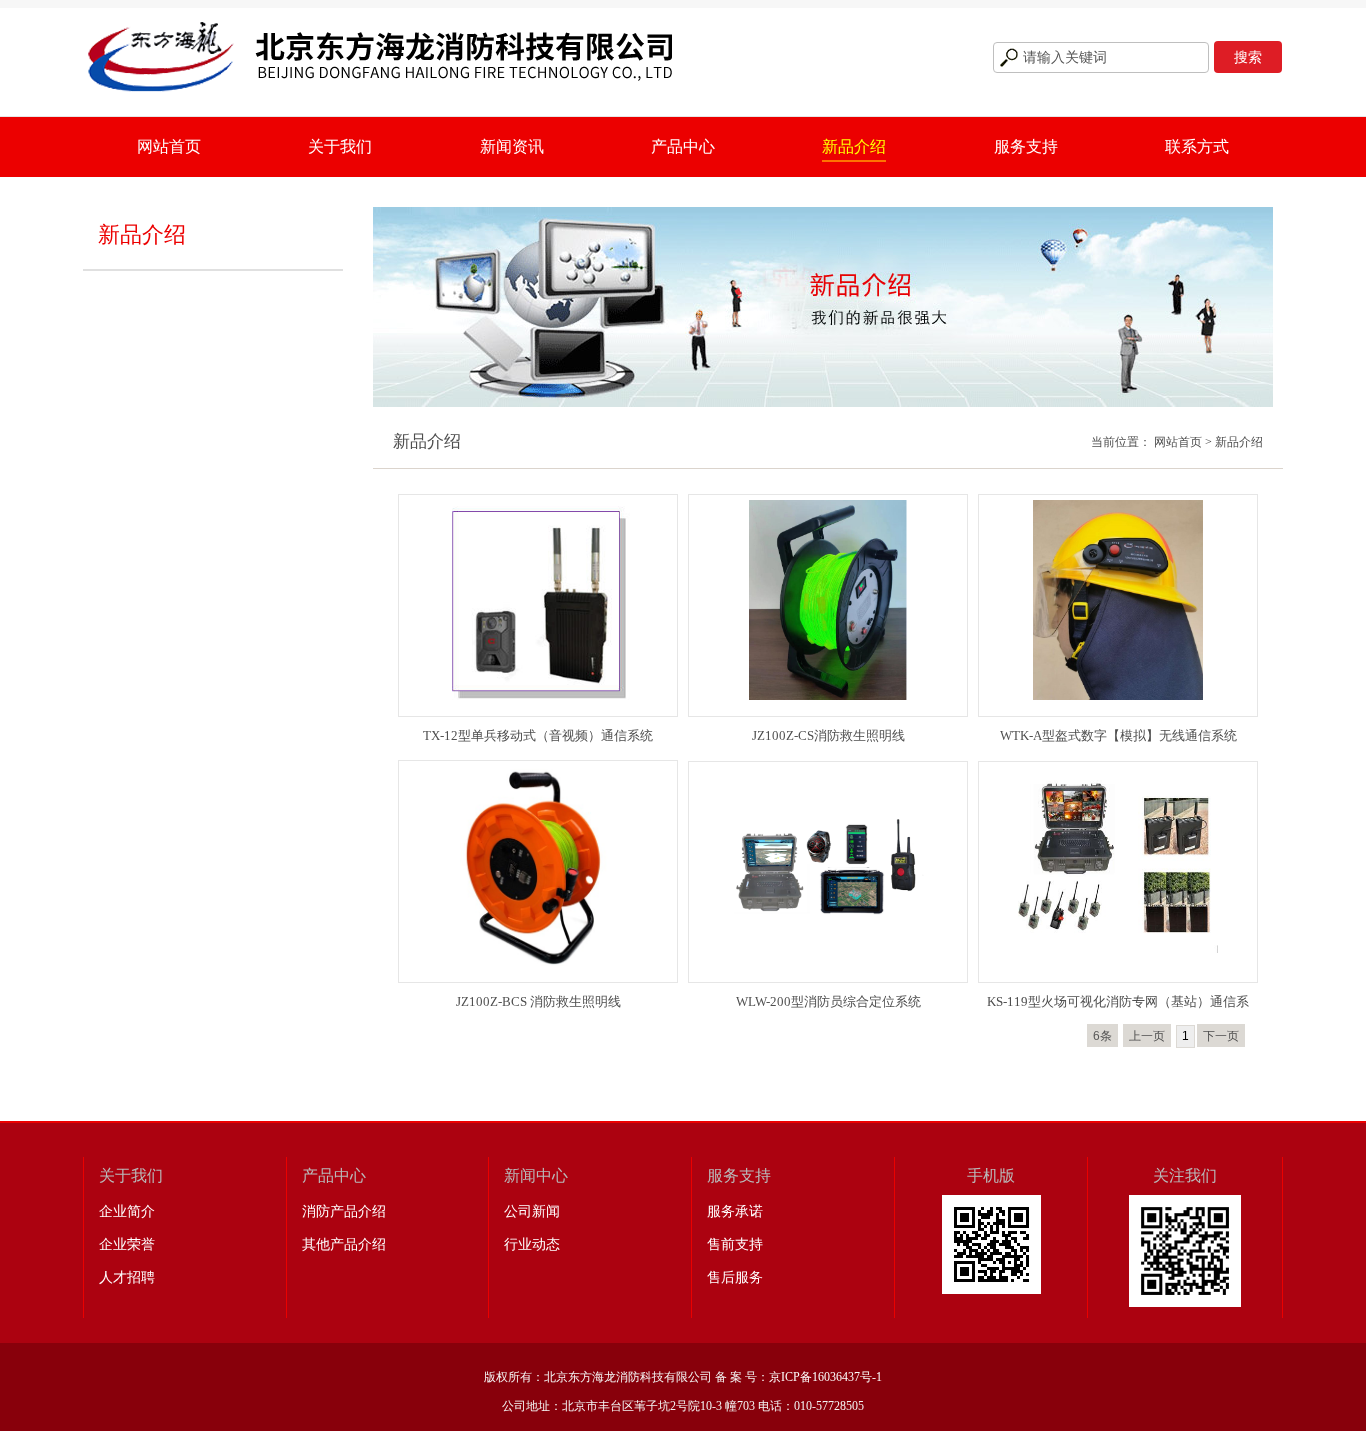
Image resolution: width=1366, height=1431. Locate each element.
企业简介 (127, 1211)
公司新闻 (532, 1211)
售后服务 (735, 1277)
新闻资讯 (512, 146)
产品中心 (683, 146)
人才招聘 (127, 1277)
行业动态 (532, 1244)
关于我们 (340, 146)
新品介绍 (854, 146)
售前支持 (735, 1244)
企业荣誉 (127, 1244)
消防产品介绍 (344, 1211)
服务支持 (1026, 146)
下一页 (1221, 1036)
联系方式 (1197, 146)
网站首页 (169, 146)
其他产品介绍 (344, 1244)
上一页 (1147, 1036)
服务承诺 (735, 1211)
